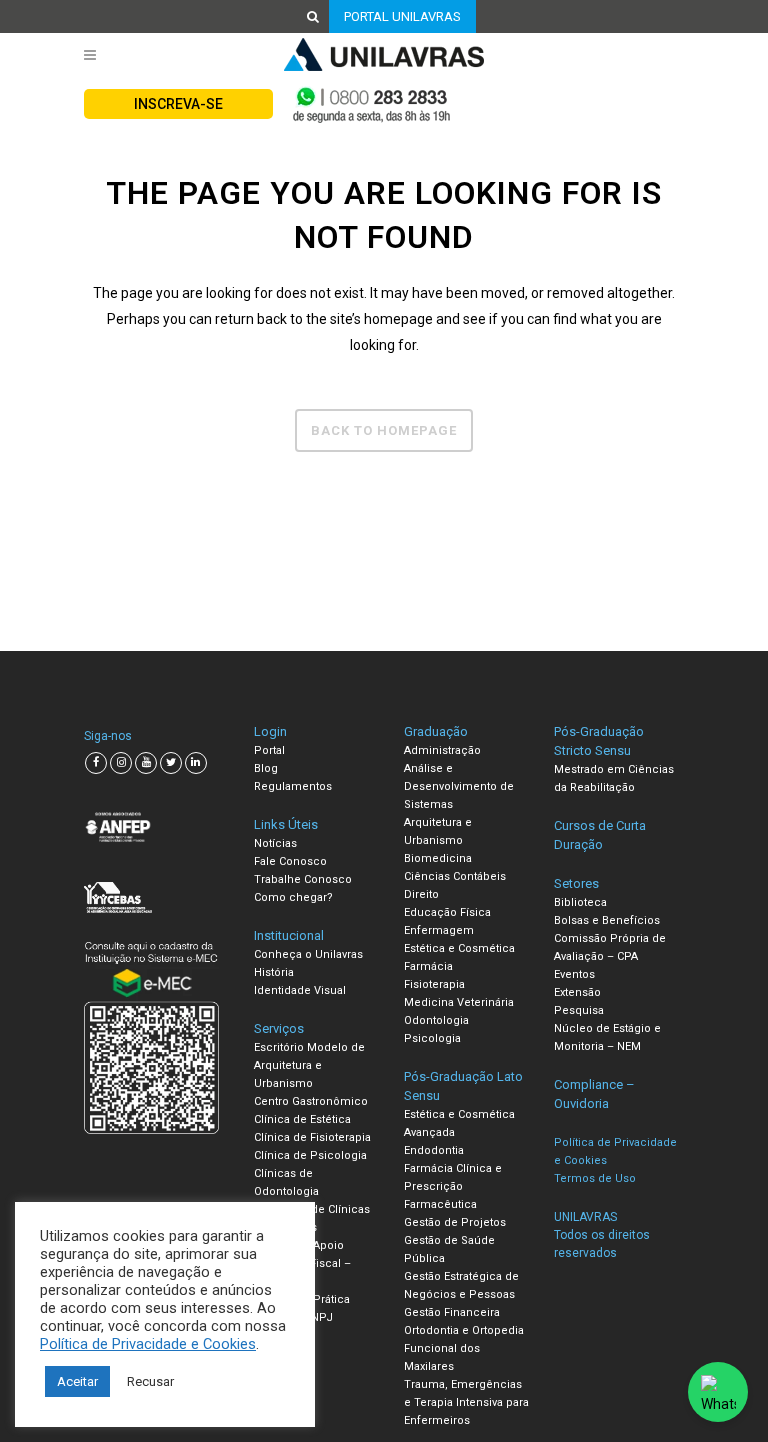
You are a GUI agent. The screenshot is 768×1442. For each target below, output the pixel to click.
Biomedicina (438, 858)
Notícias (275, 843)
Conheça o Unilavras (308, 954)
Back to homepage (384, 430)
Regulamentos (293, 786)
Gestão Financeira (452, 1312)
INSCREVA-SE (178, 104)
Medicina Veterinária (459, 1002)
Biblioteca (580, 902)
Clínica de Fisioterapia (312, 1137)
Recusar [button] (150, 1381)
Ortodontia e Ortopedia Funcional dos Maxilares (464, 1348)
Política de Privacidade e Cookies (148, 1344)
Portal (269, 750)
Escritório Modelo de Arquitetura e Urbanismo (309, 1065)
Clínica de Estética (302, 1119)
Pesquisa (579, 1010)
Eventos (574, 974)
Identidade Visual (300, 990)
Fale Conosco (290, 861)
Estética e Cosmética (459, 948)
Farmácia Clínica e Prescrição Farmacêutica (453, 1186)
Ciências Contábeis (455, 876)
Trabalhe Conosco (303, 879)
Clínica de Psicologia (310, 1155)
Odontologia (436, 1020)
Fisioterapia (434, 984)
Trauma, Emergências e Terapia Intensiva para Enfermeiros (466, 1402)
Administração (442, 750)
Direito (421, 894)
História (274, 972)
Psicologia (432, 1038)
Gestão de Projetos (455, 1222)
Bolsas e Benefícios (607, 920)
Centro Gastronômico (311, 1101)
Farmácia (428, 966)
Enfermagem (439, 930)
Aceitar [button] (77, 1381)
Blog (266, 768)
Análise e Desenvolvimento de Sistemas (459, 786)
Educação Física (447, 912)
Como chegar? (293, 897)
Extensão (577, 992)
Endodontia (434, 1150)
